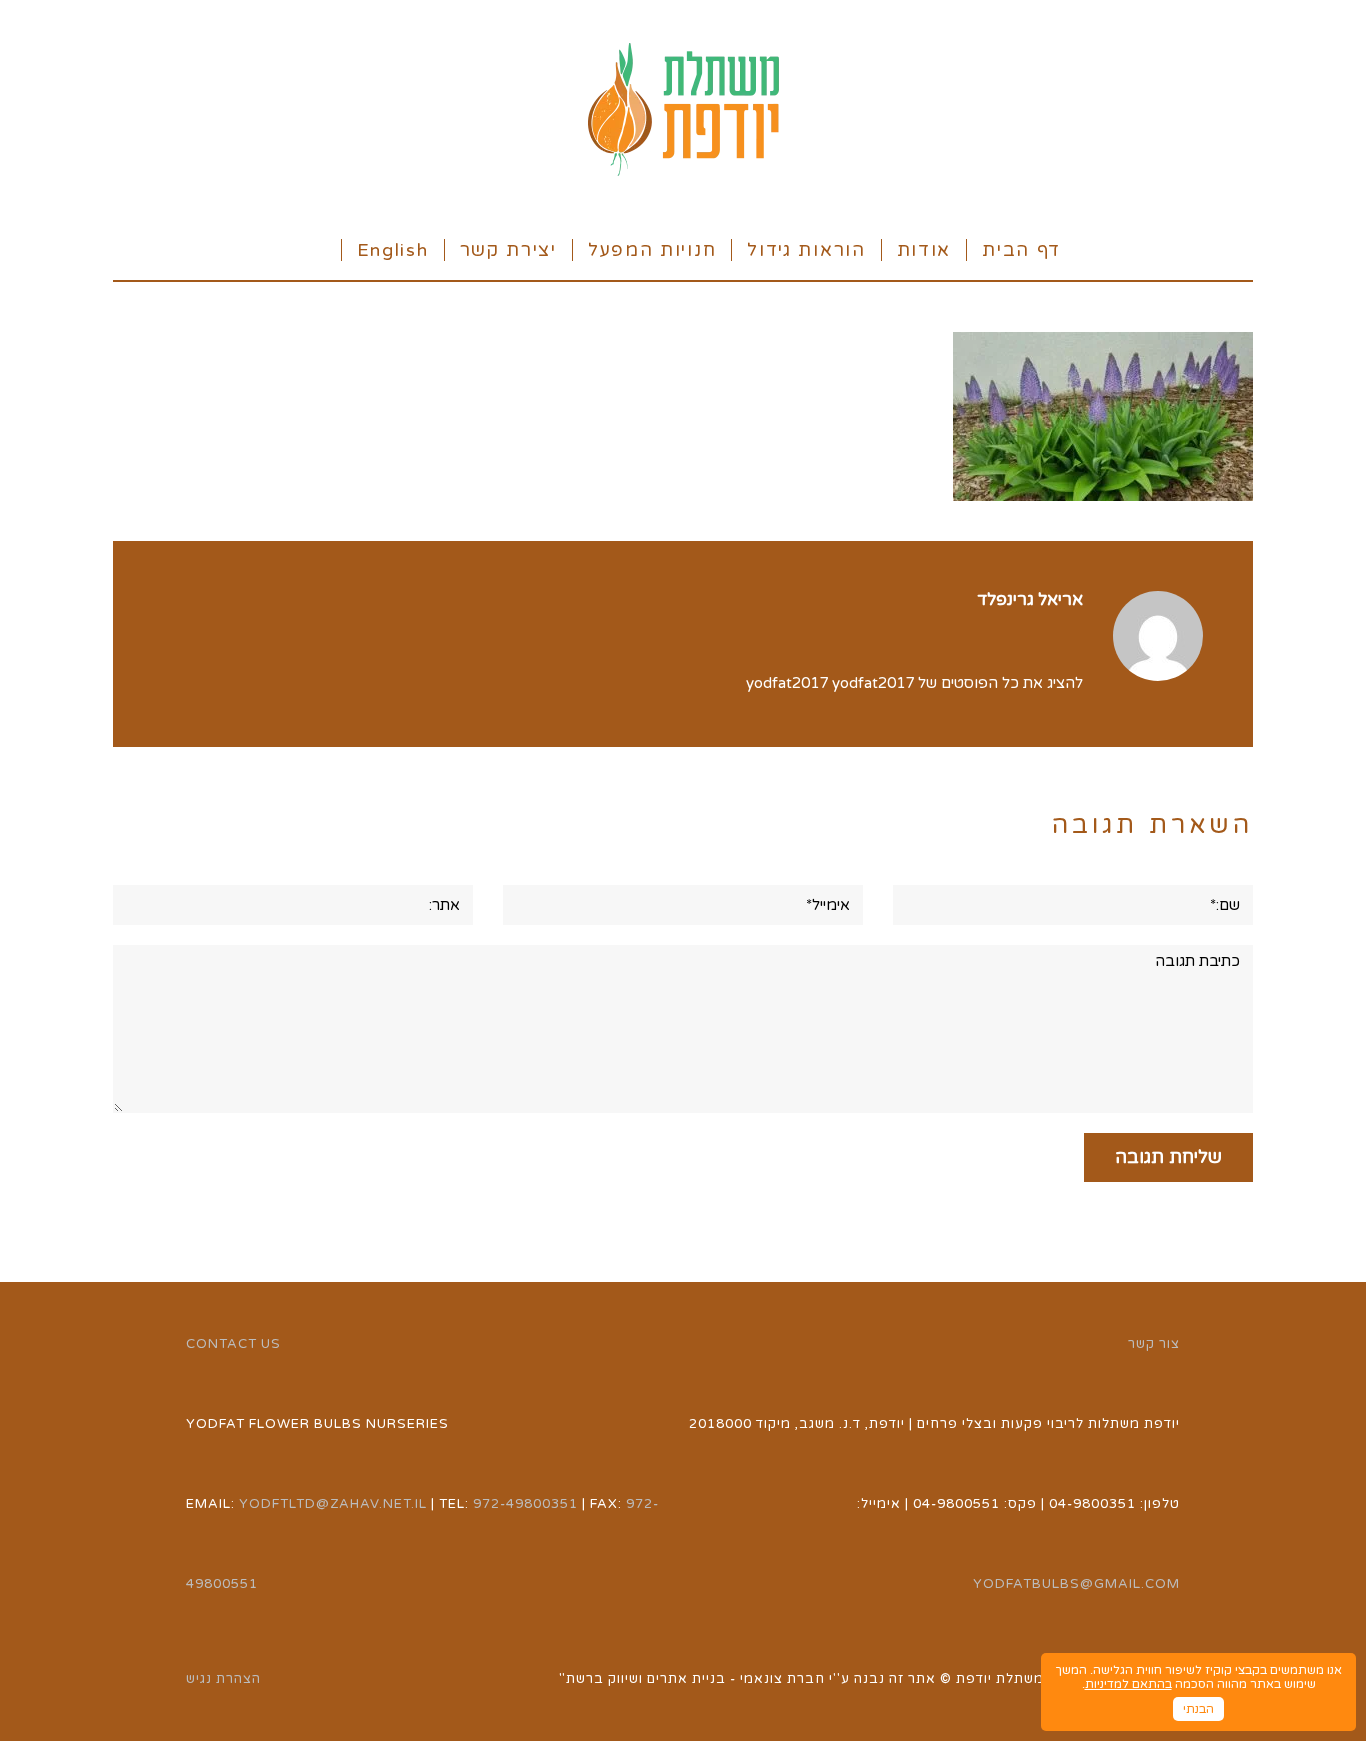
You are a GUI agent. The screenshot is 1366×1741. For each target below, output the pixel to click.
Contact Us (233, 1344)
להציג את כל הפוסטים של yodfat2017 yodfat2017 (914, 683)
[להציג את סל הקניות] (315, 248)
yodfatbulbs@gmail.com (1076, 1584)
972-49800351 (525, 1504)
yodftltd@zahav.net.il (333, 1504)
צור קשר (1154, 1344)
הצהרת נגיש (223, 1679)
